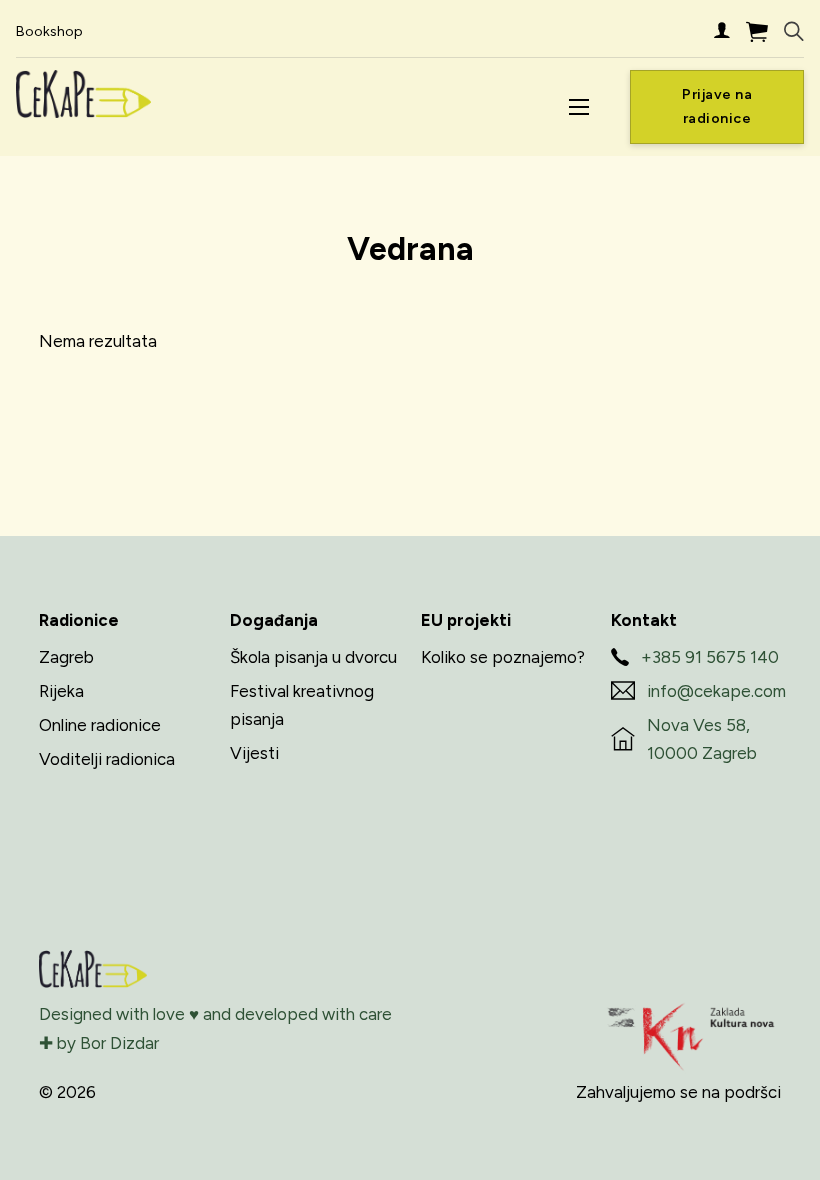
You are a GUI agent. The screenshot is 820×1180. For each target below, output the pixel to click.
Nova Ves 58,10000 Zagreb (702, 739)
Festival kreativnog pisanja (302, 705)
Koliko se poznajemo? (503, 657)
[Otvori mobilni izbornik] (579, 107)
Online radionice (100, 725)
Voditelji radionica (107, 759)
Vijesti (254, 753)
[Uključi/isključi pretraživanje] (794, 32)
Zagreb (66, 657)
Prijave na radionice (717, 106)
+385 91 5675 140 (710, 657)
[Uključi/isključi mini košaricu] (757, 31)
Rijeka (61, 691)
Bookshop (49, 31)
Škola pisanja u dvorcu (313, 657)
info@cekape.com (716, 691)
